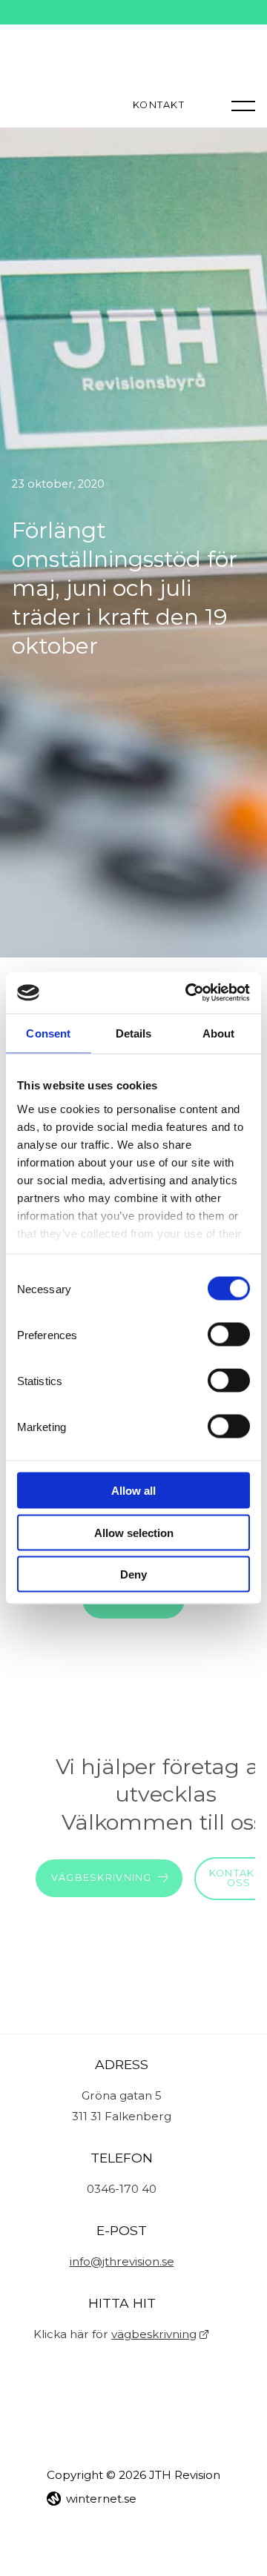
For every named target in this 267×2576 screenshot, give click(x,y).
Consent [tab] (48, 1033)
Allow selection (134, 1532)
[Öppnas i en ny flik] (188, 993)
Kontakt (159, 106)
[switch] (229, 1335)
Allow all (133, 1491)
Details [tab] (134, 1033)
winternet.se (101, 2499)
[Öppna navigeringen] (243, 105)
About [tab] (219, 1033)
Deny (133, 1574)
